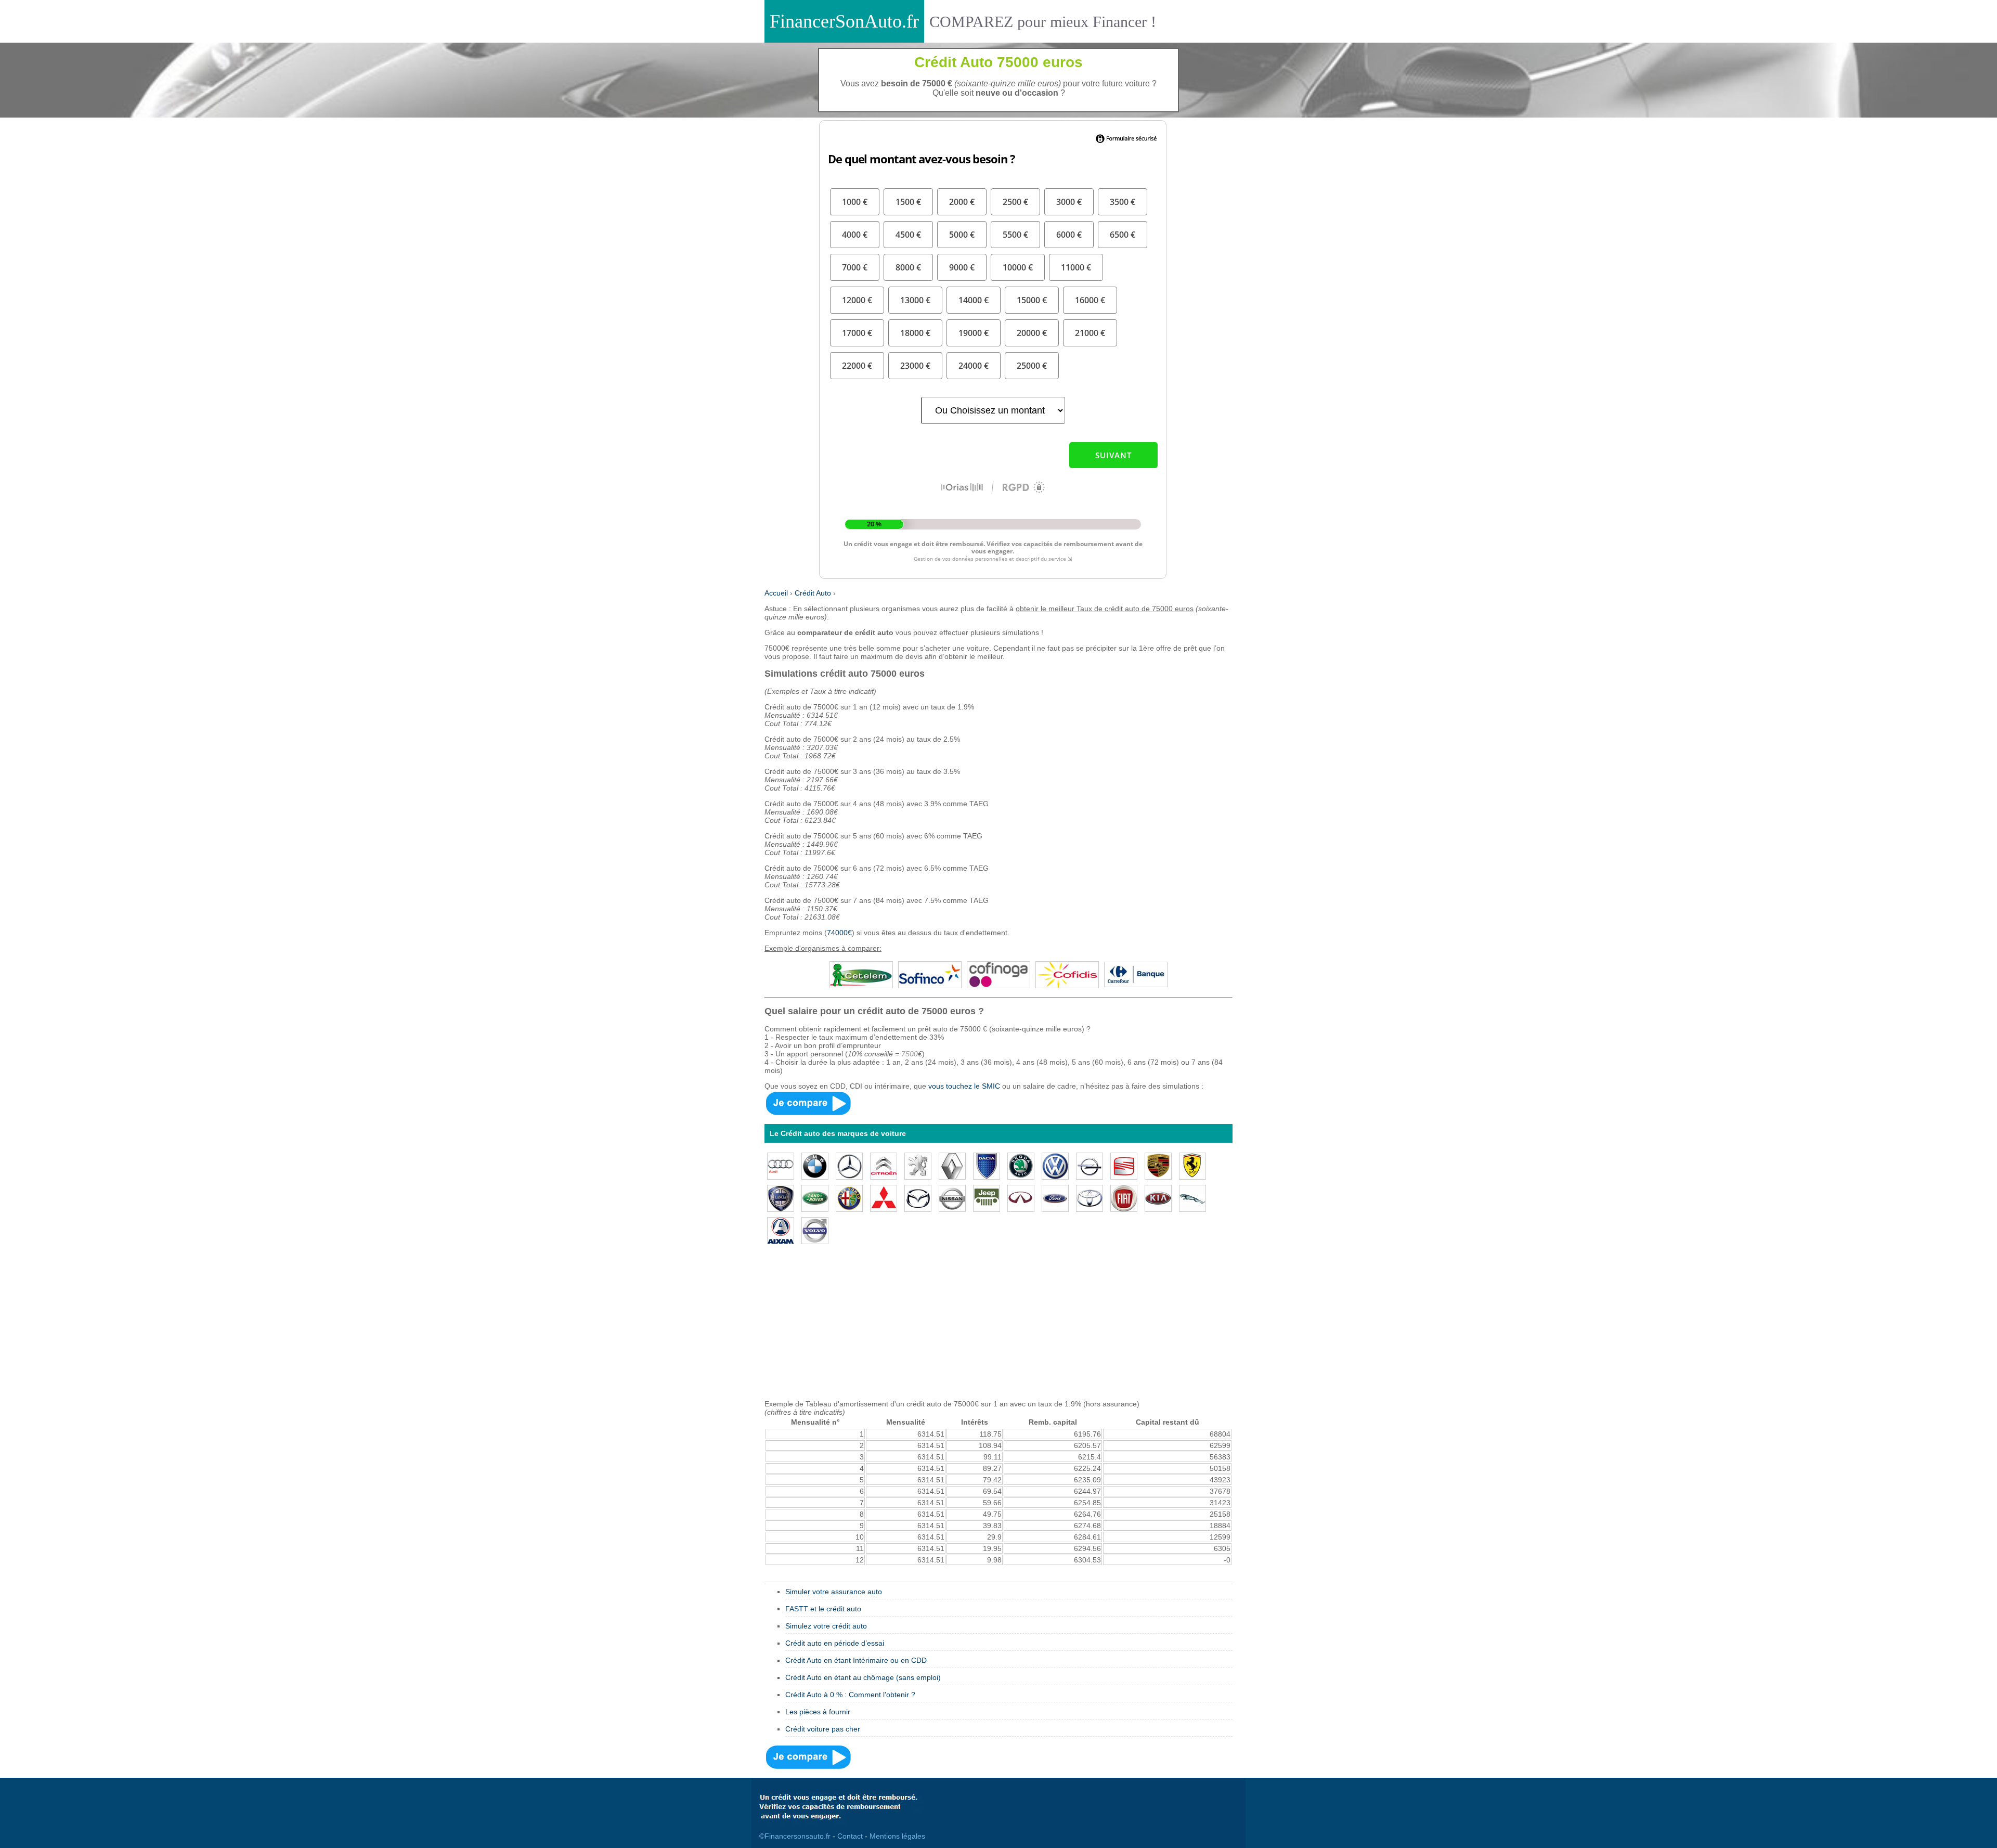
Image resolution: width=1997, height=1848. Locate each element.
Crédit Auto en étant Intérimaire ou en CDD (856, 1660)
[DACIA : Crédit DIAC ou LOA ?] (987, 1165)
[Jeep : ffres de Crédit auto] (987, 1197)
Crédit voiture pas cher (823, 1729)
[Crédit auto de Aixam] (781, 1230)
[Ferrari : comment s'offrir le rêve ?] (1192, 1165)
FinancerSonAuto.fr (844, 21)
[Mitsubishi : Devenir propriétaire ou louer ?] (884, 1197)
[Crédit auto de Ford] (1055, 1197)
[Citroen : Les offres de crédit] (884, 1165)
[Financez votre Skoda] (1021, 1165)
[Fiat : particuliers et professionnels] (1124, 1197)
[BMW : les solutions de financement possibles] (815, 1165)
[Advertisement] (998, 1327)
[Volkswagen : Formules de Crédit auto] (1055, 1165)
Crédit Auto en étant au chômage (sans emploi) (863, 1677)
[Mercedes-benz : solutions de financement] (849, 1165)
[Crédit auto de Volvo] (815, 1230)
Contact (850, 1836)
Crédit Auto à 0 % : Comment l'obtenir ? (850, 1695)
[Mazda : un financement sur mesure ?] (918, 1197)
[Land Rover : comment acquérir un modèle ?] (815, 1197)
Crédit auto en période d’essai (835, 1643)
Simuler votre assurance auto (834, 1592)
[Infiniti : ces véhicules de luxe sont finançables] (1021, 1197)
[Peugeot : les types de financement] (918, 1165)
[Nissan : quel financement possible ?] (952, 1197)
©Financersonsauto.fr (795, 1836)
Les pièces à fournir (818, 1712)
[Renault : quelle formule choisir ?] (952, 1165)
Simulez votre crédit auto (826, 1626)
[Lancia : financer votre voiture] (781, 1197)
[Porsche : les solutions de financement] (1158, 1165)
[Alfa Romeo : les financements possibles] (849, 1197)
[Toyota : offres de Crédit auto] (1090, 1197)
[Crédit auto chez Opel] (1090, 1165)
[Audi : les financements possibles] (781, 1165)
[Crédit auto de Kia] (1158, 1197)
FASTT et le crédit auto (823, 1609)
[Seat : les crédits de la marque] (1124, 1165)
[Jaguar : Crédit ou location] (1192, 1197)
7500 (910, 1054)
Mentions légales (897, 1836)
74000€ (839, 933)
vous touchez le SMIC (964, 1086)
